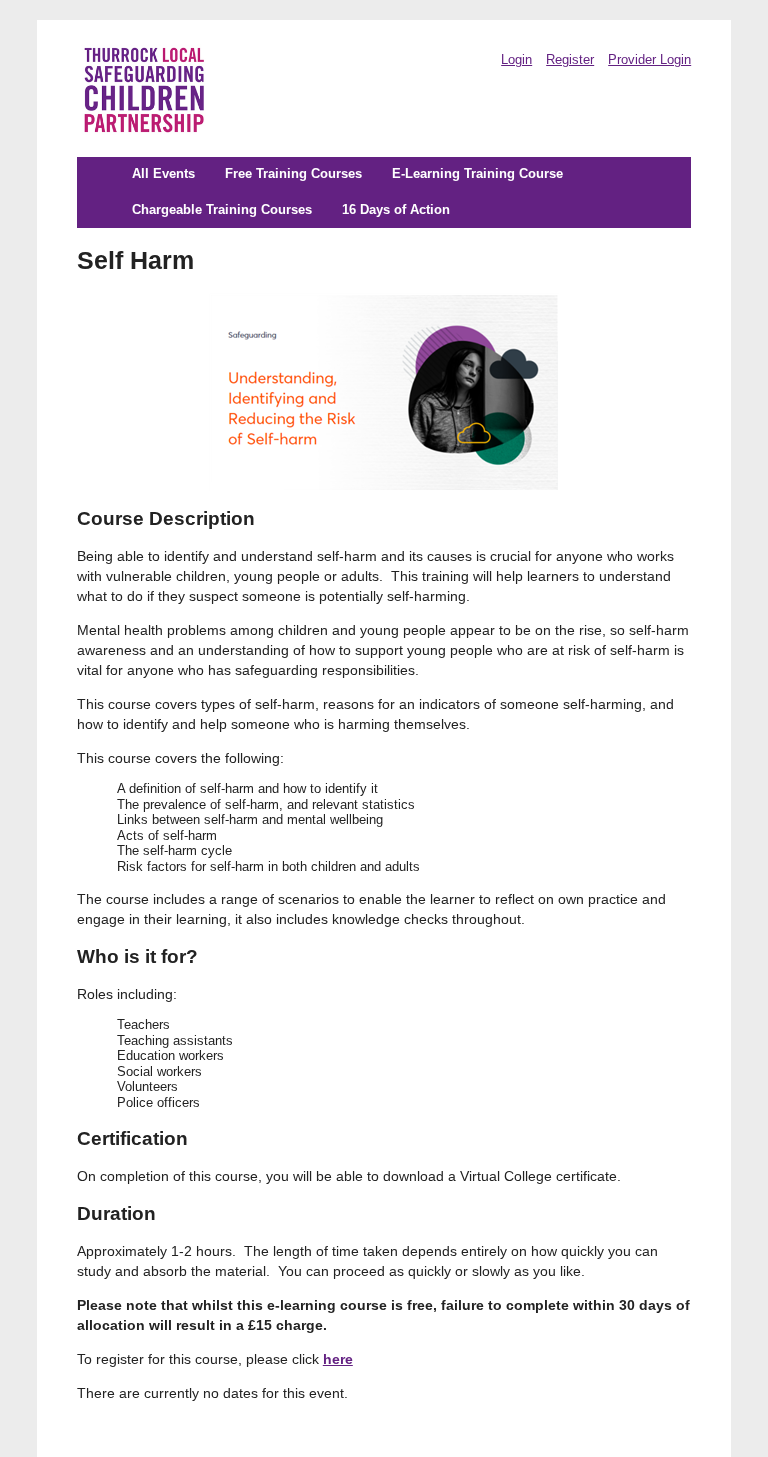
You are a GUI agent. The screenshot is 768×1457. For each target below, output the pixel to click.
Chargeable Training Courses (222, 210)
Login (516, 60)
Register (570, 60)
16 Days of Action (396, 210)
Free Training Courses (293, 174)
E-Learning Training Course (477, 174)
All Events (163, 174)
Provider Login (649, 60)
